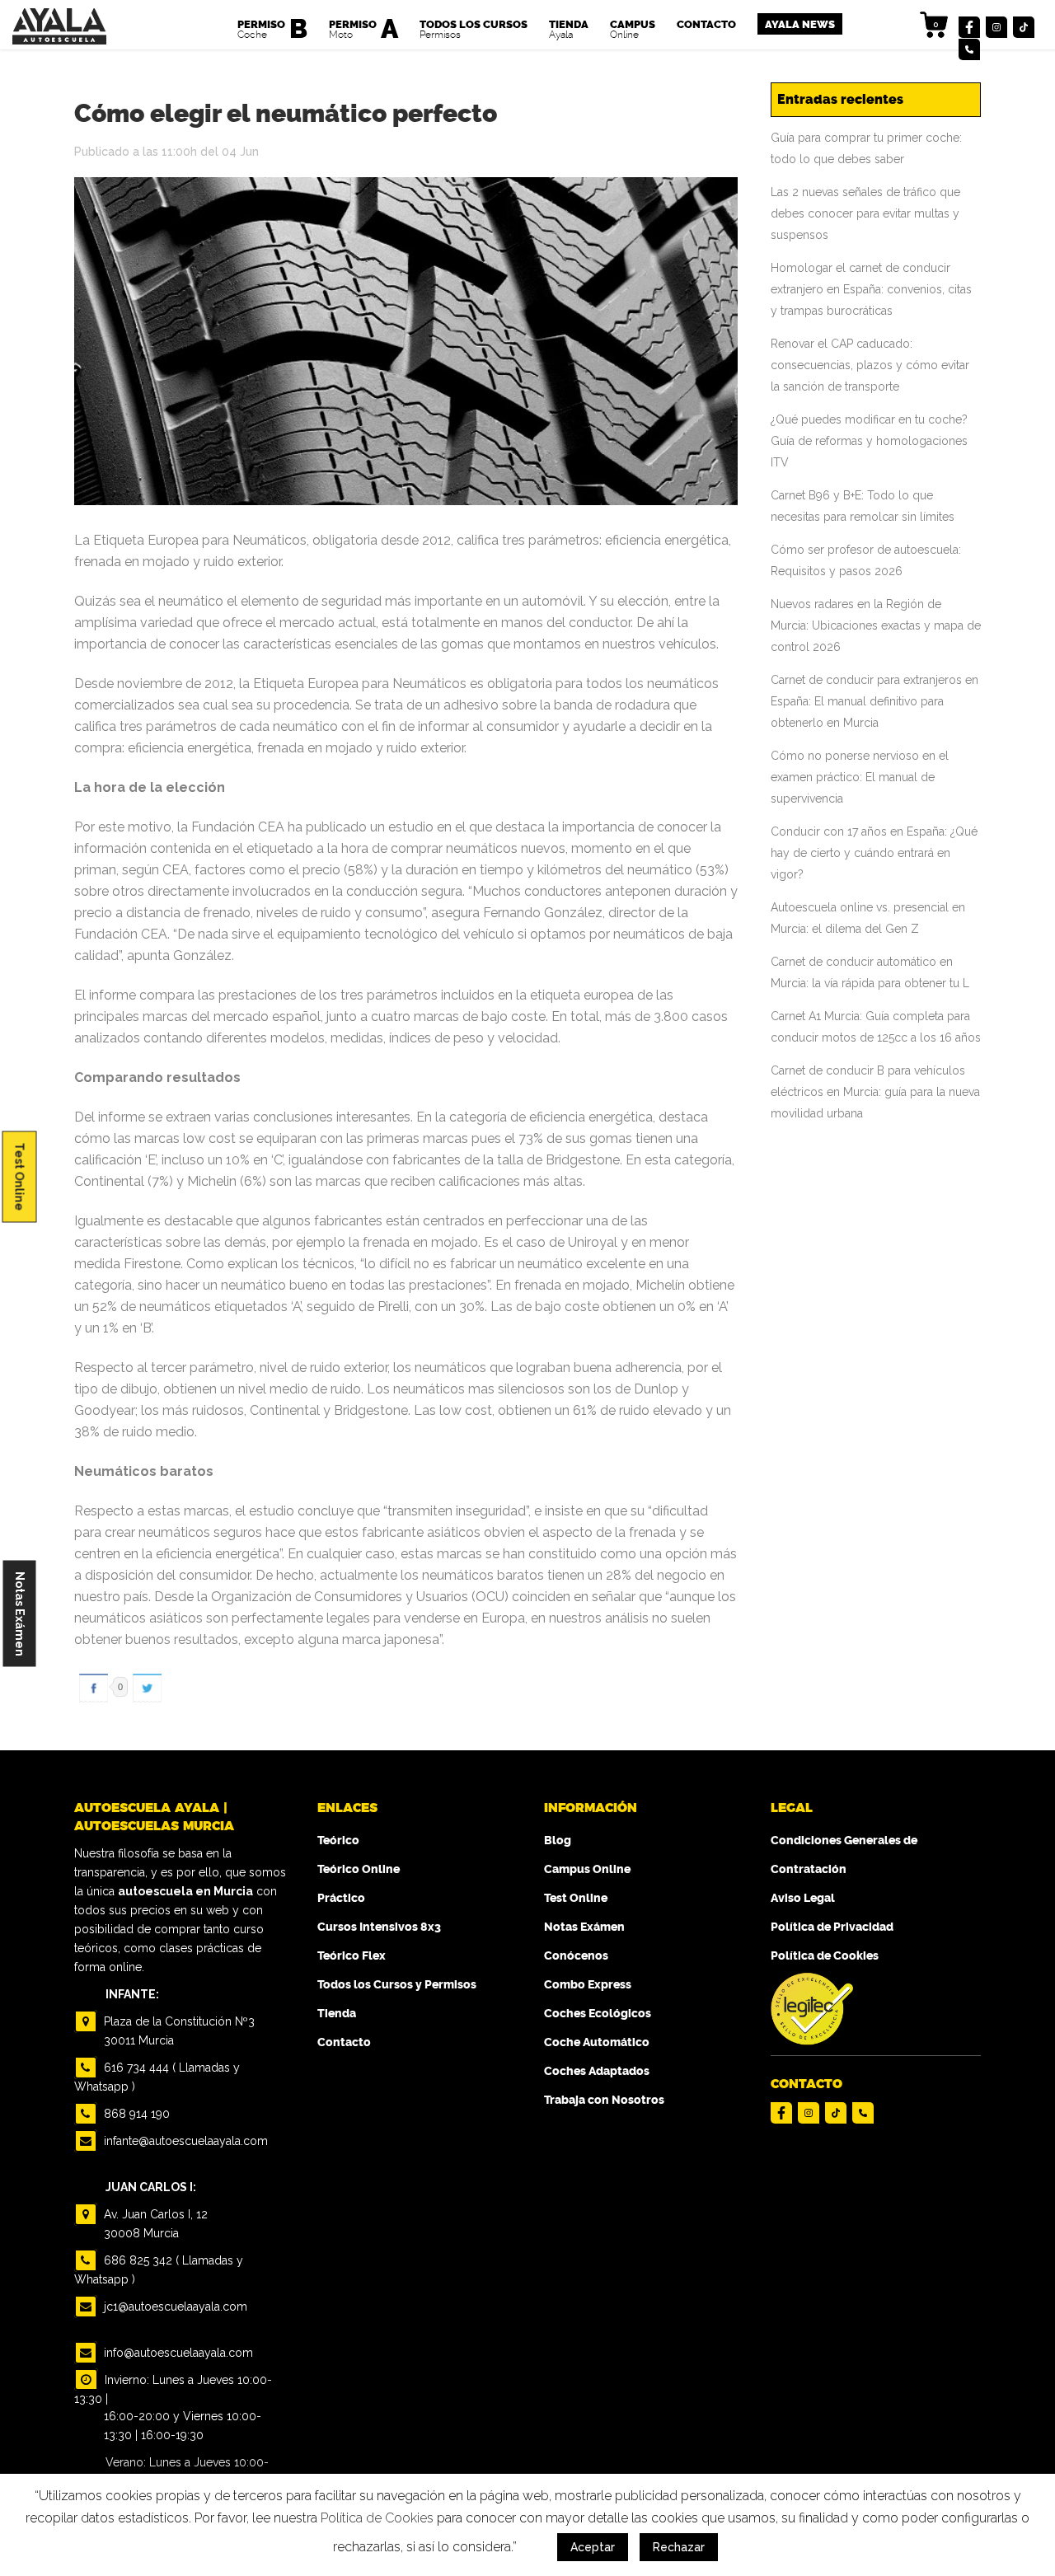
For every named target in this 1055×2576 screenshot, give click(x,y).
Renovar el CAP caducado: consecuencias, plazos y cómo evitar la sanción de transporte (870, 365)
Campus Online (587, 1869)
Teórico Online (359, 1869)
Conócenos (576, 1956)
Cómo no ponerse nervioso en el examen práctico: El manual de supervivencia (860, 777)
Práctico (341, 1898)
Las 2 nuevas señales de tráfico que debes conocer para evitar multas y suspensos (865, 213)
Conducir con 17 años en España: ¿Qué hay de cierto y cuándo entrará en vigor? (874, 853)
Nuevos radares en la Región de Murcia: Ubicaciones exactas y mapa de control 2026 (876, 625)
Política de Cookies (825, 1956)
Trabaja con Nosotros (604, 2100)
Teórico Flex (352, 1956)
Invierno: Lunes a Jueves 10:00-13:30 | (173, 2389)
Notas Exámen (20, 1614)
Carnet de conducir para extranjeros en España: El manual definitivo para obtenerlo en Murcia (874, 701)
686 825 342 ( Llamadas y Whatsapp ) (159, 2270)
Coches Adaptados (597, 2071)
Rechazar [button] (679, 2547)
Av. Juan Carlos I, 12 (154, 2224)
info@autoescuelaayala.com (177, 2353)
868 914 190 (135, 2114)
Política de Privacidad (832, 1927)
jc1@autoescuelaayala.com (174, 2307)
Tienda (337, 2014)
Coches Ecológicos (598, 2014)
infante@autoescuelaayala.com (184, 2141)
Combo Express (588, 1985)
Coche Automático (597, 2042)
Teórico (338, 1841)
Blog (558, 1841)
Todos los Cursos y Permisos (397, 1985)
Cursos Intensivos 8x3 (379, 1927)
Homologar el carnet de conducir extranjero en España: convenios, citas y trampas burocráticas (871, 289)
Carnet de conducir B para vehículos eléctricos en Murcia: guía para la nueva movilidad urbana (875, 1092)
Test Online (20, 1176)
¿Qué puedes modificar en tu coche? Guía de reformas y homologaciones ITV (869, 441)
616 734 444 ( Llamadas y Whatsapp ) (157, 2077)
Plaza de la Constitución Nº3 (178, 2031)
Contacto (344, 2042)
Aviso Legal (803, 1898)
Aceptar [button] (593, 2547)
